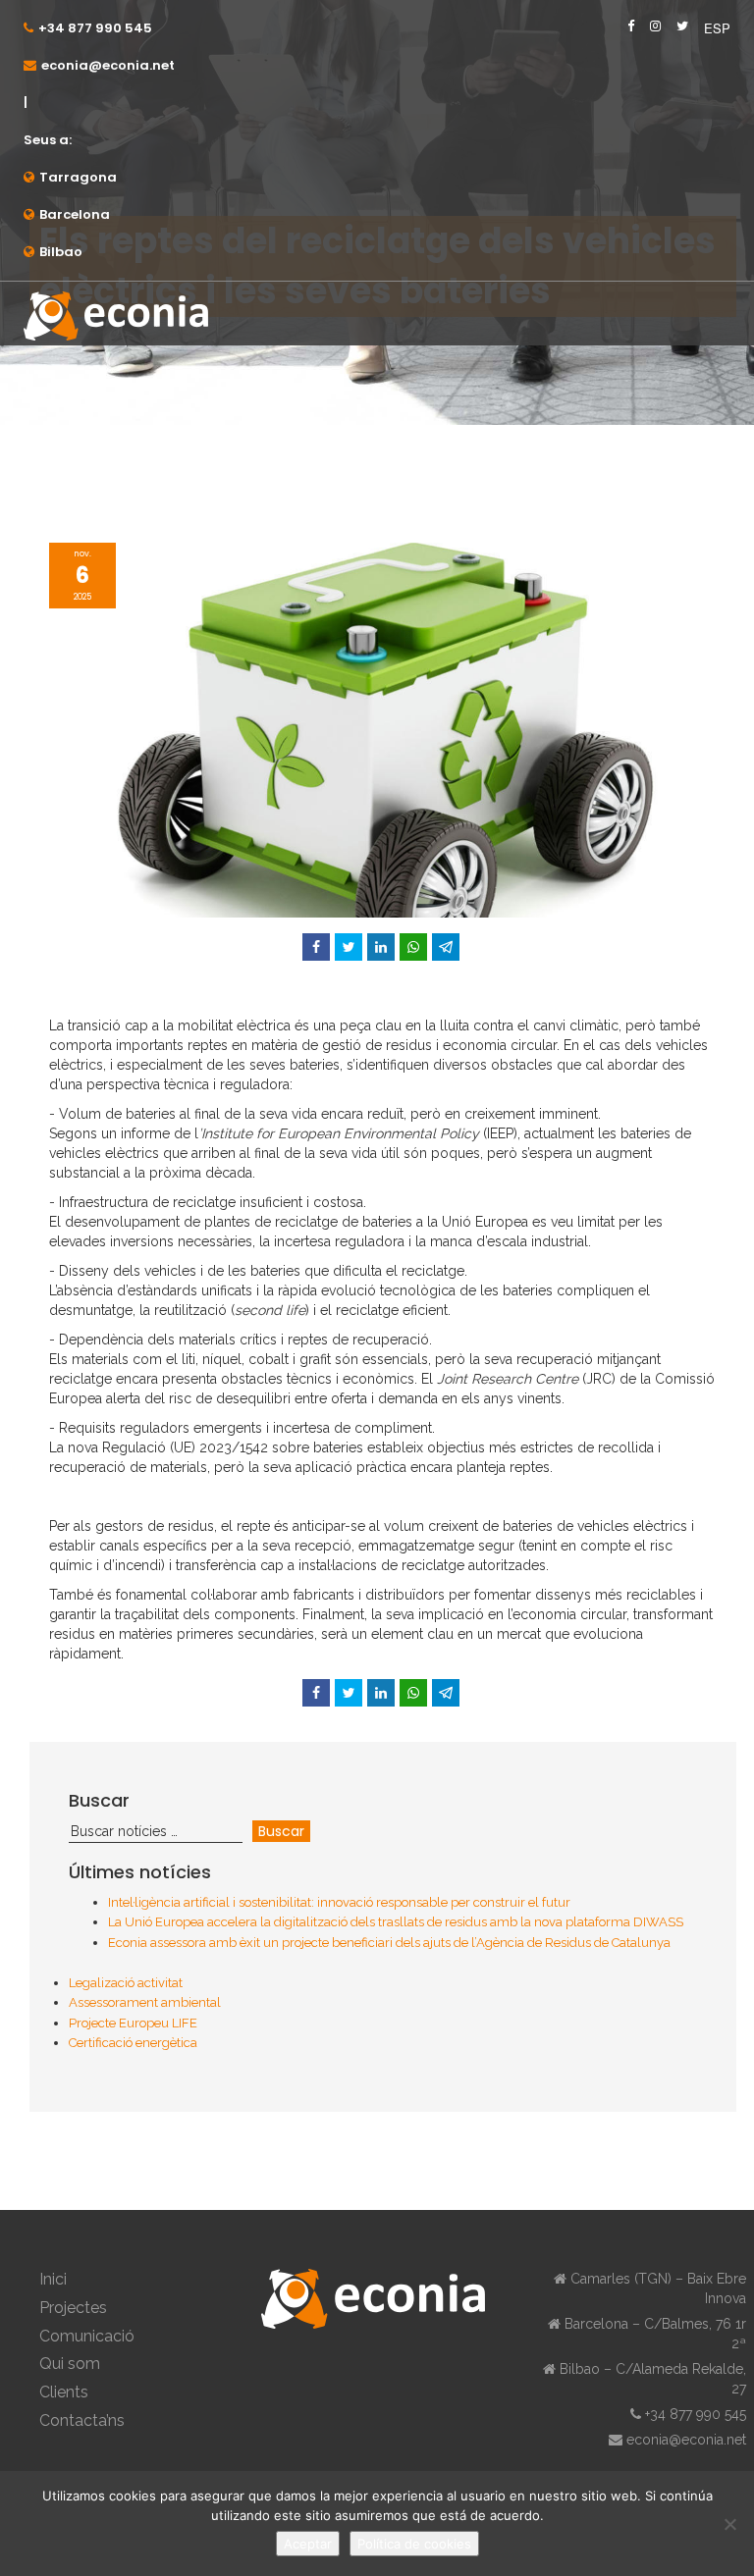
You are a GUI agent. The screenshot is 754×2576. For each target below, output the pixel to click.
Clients (64, 2392)
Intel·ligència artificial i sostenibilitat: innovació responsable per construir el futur (339, 1902)
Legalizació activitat (126, 1983)
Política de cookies (414, 2544)
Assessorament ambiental (145, 2002)
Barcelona (75, 214)
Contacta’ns (82, 2420)
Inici (53, 2279)
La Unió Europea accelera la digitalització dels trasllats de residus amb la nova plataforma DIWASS (396, 1922)
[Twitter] (349, 947)
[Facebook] (316, 947)
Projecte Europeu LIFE (133, 2023)
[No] (729, 2524)
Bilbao (61, 252)
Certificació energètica (133, 2043)
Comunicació (87, 2336)
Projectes (73, 2308)
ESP (717, 28)
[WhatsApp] (413, 947)
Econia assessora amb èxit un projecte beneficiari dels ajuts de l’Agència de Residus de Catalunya (389, 1943)
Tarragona (78, 177)
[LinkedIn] (381, 947)
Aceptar (308, 2544)
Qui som (70, 2364)
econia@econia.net (108, 65)
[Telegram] (446, 947)
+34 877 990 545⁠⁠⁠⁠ (95, 28)
